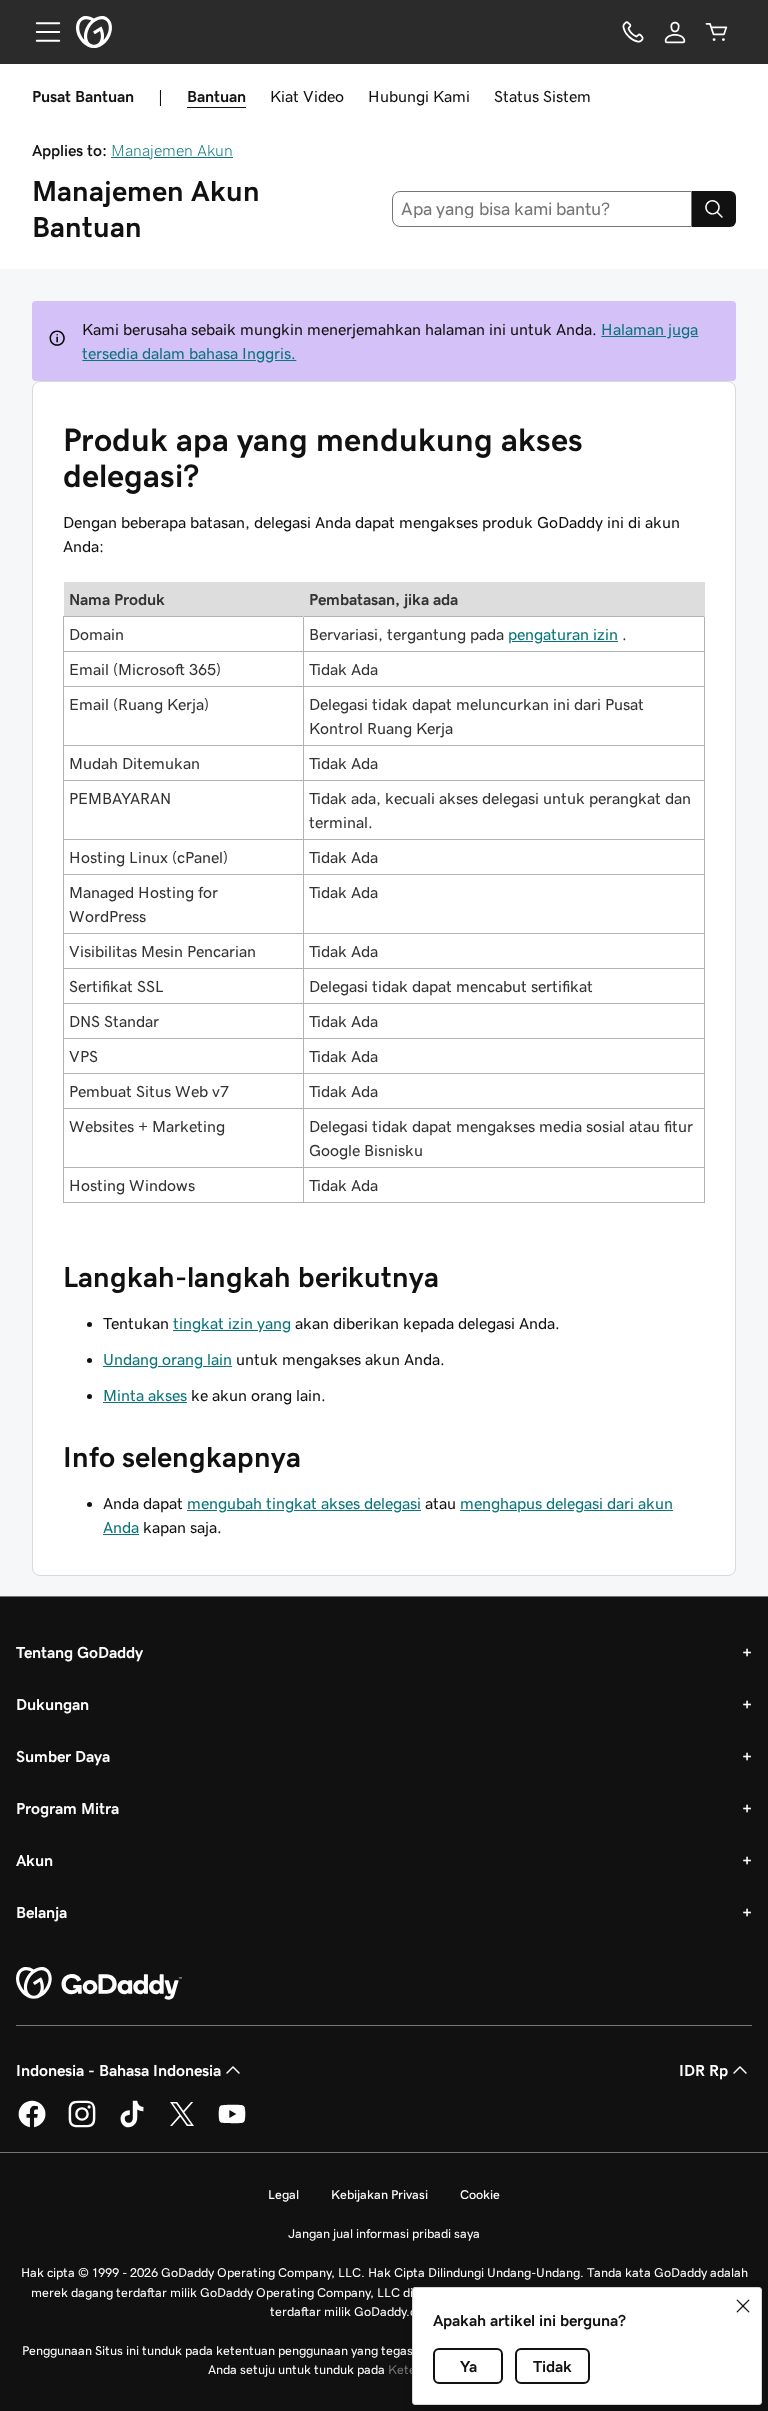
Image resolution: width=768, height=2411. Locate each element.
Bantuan (216, 96)
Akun (34, 1860)
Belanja (41, 1912)
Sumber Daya (63, 1756)
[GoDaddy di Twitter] (182, 2124)
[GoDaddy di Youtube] (232, 2124)
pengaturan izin (563, 634)
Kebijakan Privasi (379, 2194)
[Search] (714, 209)
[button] (743, 2306)
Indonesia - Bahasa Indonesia (118, 2070)
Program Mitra (67, 1808)
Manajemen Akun (172, 150)
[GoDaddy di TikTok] (132, 2124)
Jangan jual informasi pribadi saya (384, 2233)
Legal (283, 2194)
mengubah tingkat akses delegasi (304, 1503)
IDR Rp (703, 2070)
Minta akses (145, 1395)
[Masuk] (675, 32)
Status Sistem (542, 96)
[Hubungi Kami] (633, 32)
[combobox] (542, 209)
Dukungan (52, 1704)
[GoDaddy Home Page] (99, 1984)
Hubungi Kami (419, 96)
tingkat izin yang (232, 1323)
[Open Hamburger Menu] (40, 32)
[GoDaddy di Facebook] (32, 2124)
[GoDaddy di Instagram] (82, 2124)
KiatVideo (307, 96)
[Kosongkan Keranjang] (717, 32)
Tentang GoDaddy (79, 1652)
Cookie (480, 2194)
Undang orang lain (167, 1359)
